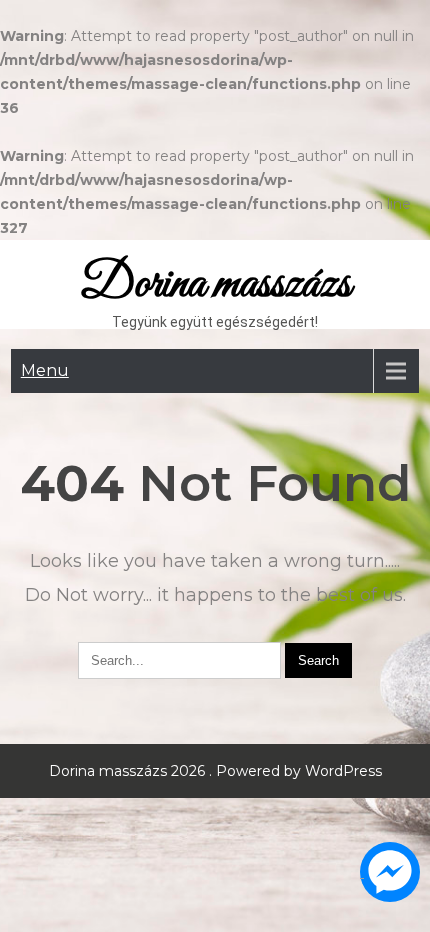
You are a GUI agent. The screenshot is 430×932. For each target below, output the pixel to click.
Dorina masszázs (215, 284)
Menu (45, 370)
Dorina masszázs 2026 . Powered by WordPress (215, 771)
